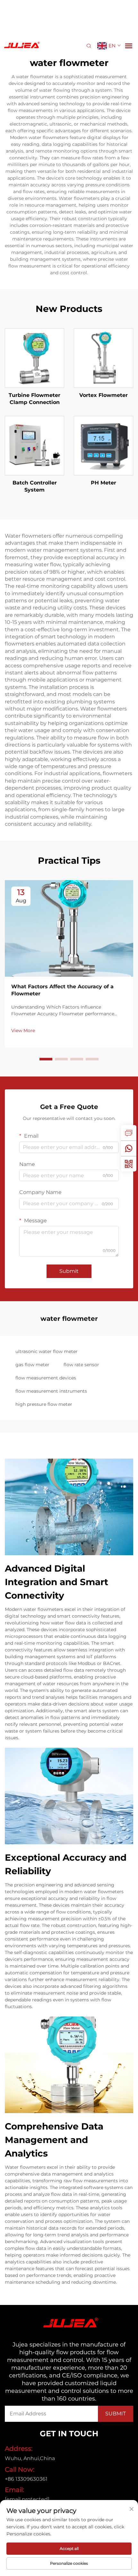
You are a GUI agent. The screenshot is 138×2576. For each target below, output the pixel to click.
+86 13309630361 (26, 2479)
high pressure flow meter (44, 1404)
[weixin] (129, 1164)
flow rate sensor (81, 1365)
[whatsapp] (129, 1148)
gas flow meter (32, 1365)
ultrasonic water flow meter (47, 1351)
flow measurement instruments (51, 1391)
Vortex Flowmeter (103, 395)
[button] (46, 1059)
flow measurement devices (46, 1378)
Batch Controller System (35, 486)
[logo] (21, 45)
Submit (69, 1271)
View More (23, 1030)
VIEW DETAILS (34, 358)
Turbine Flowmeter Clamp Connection (34, 399)
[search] (89, 46)
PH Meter (103, 483)
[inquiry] (129, 1133)
